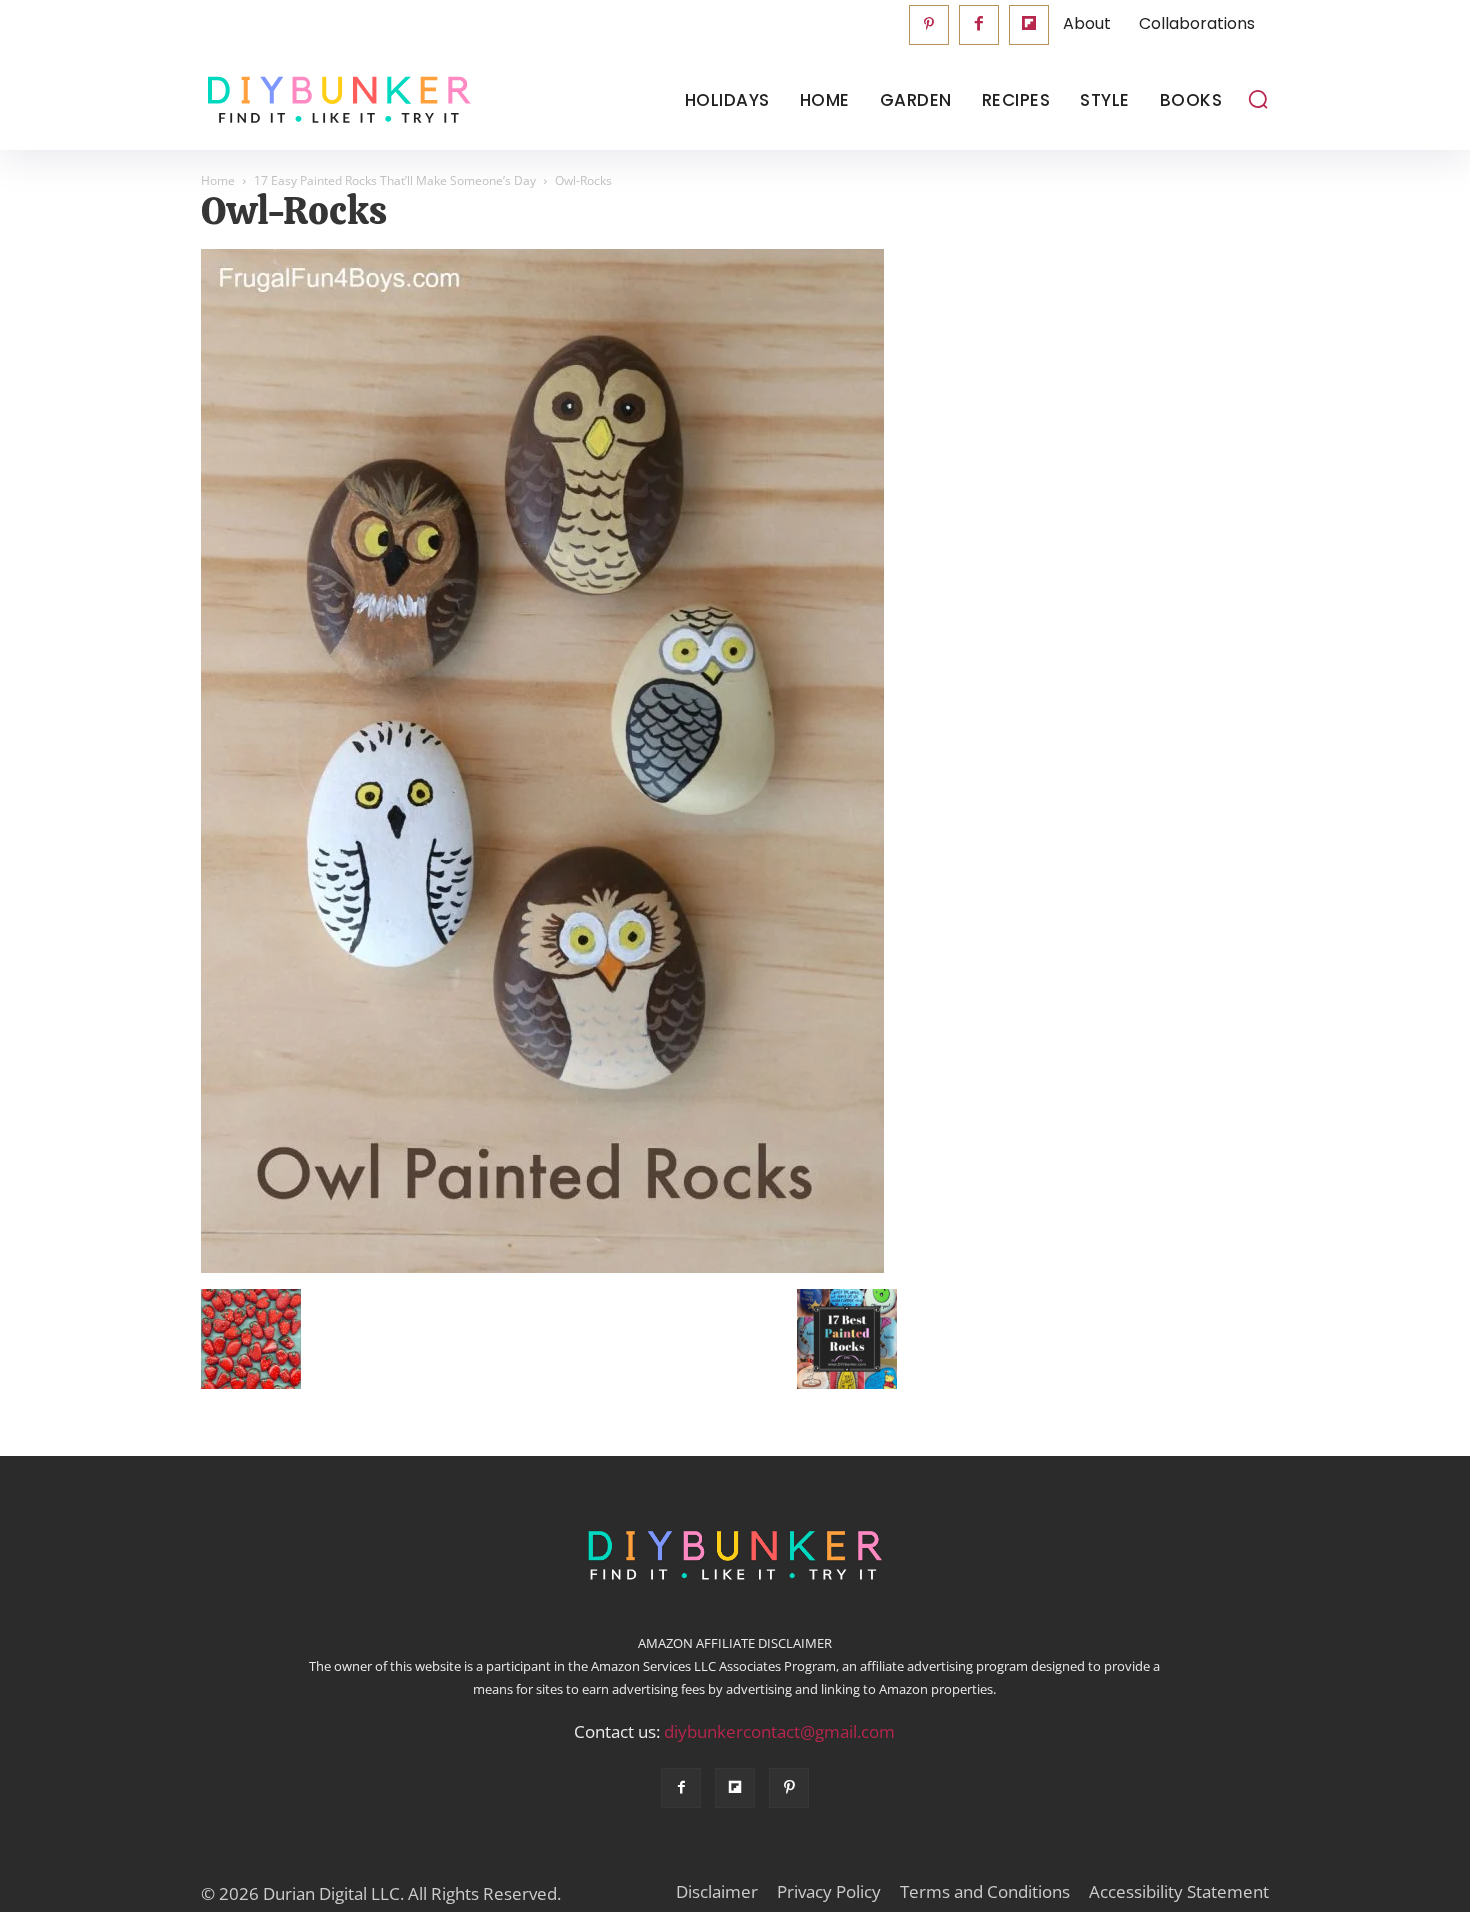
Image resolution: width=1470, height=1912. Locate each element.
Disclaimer (717, 1892)
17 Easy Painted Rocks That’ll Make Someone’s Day (395, 180)
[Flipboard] (1029, 25)
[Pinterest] (929, 25)
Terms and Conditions (985, 1892)
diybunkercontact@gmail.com (779, 1731)
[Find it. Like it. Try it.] (334, 100)
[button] (1258, 99)
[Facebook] (979, 25)
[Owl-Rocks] (542, 1268)
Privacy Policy (829, 1892)
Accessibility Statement (1179, 1892)
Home (218, 180)
